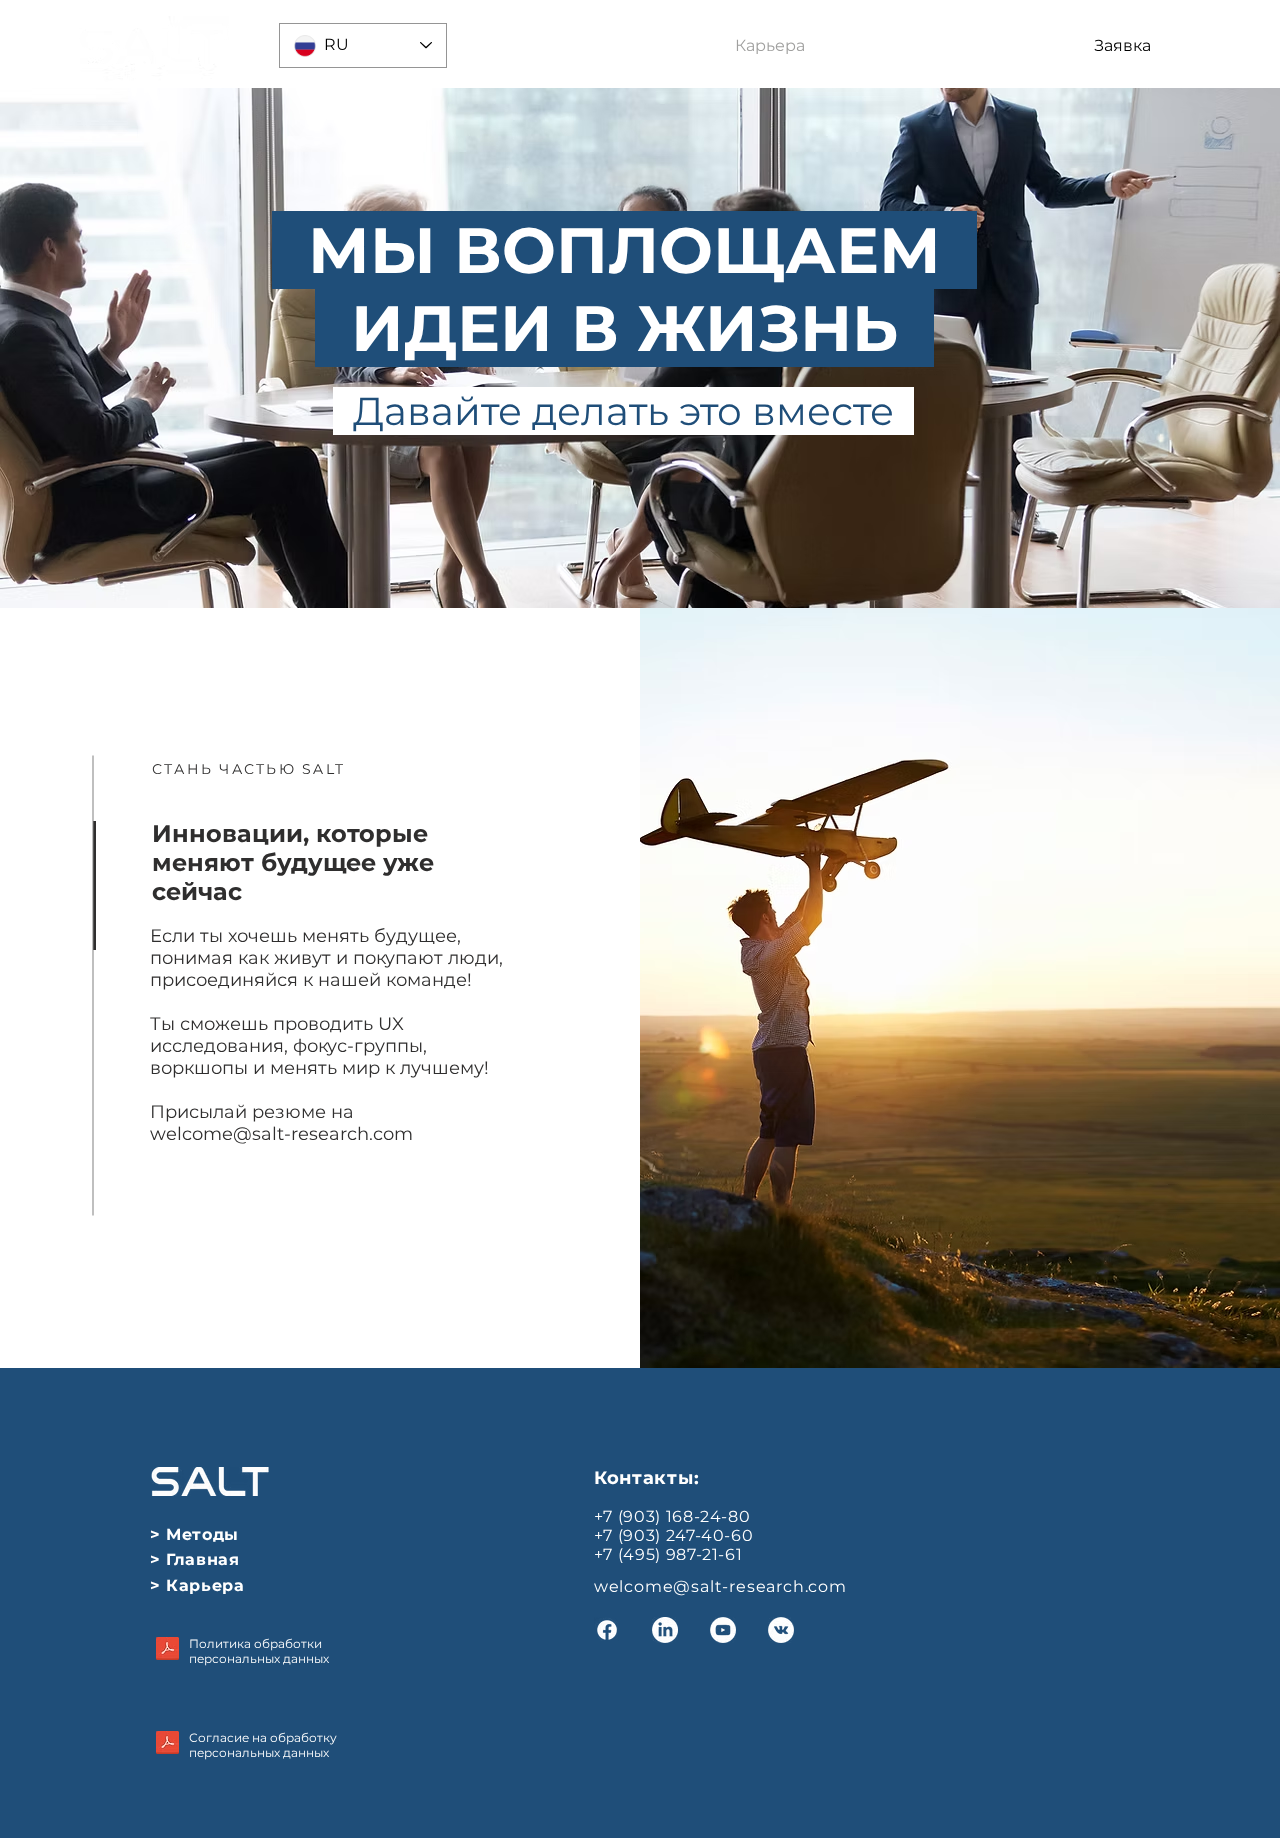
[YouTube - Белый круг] (723, 1630)
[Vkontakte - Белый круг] (781, 1630)
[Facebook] (607, 1630)
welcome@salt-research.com (281, 1134)
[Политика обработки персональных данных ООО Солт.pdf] (167, 1650)
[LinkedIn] (665, 1630)
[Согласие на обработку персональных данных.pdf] (167, 1744)
